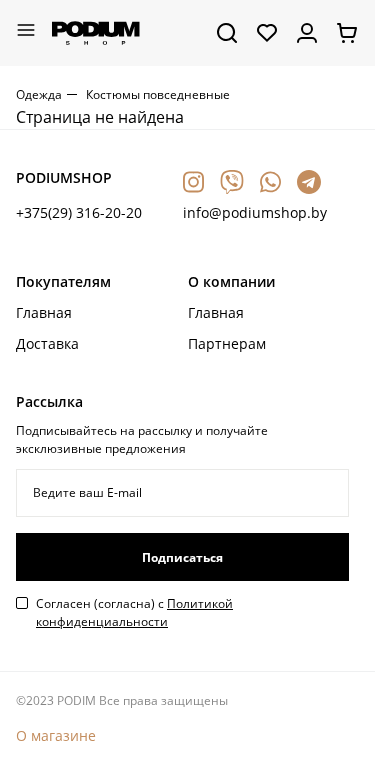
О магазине (56, 735)
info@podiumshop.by (255, 212)
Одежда (39, 94)
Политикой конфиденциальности (134, 612)
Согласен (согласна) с (134, 612)
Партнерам (227, 343)
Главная (44, 312)
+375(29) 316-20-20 (79, 212)
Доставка (47, 343)
